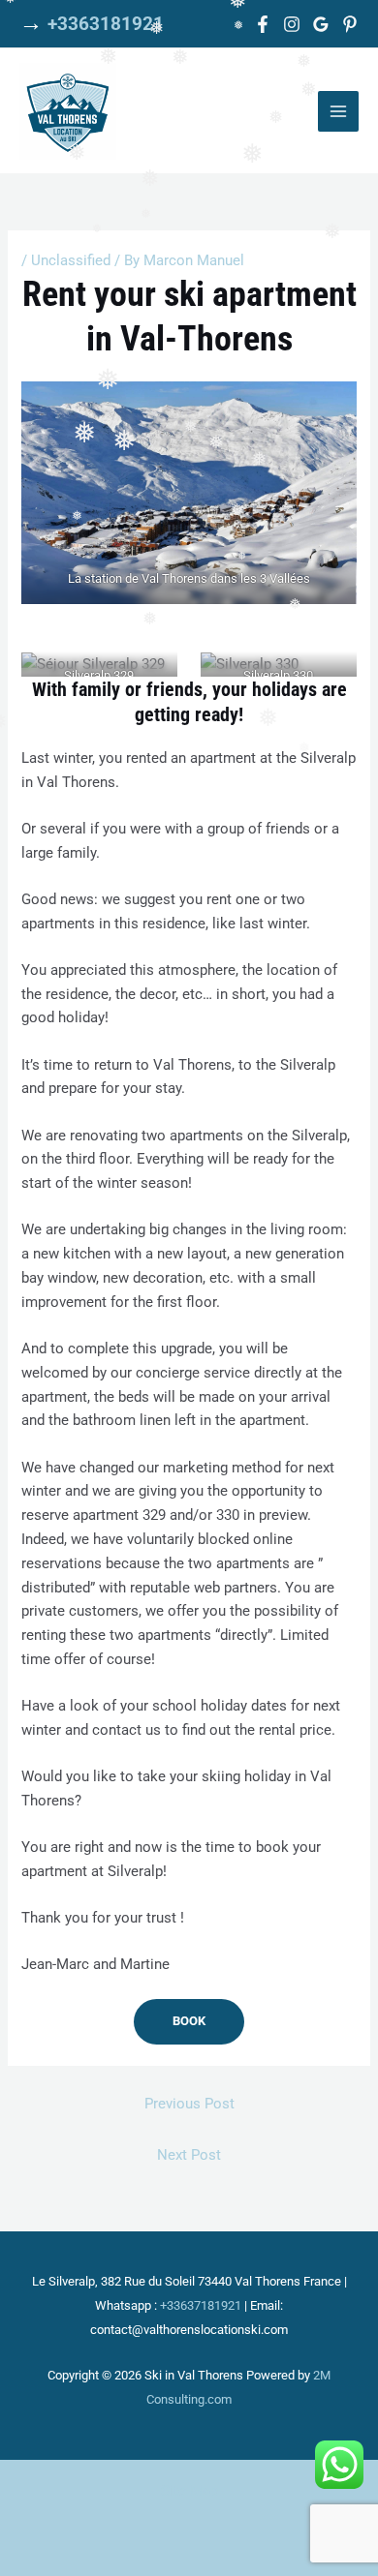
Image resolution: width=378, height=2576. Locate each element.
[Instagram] (292, 24)
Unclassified (71, 260)
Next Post (189, 2155)
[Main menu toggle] (338, 111)
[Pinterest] (350, 24)
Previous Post (189, 2104)
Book (189, 2021)
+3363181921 (106, 24)
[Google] (321, 24)
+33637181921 (201, 2305)
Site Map (189, 2491)
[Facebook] (263, 24)
